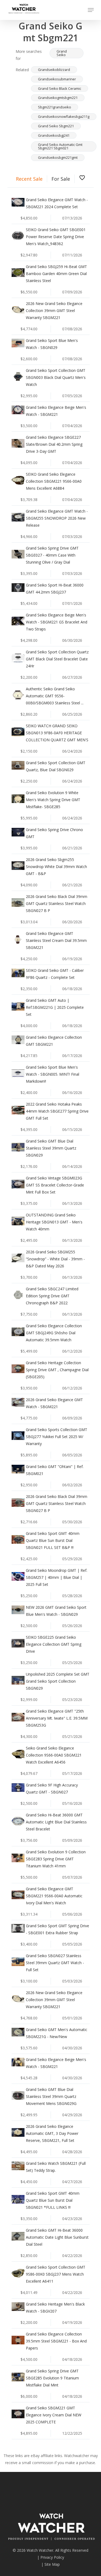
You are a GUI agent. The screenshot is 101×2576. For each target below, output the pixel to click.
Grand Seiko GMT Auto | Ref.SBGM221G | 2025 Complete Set (55, 1007)
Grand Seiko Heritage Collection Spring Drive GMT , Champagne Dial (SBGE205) (57, 1370)
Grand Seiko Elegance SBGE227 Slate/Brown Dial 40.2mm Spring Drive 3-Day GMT (54, 444)
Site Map (52, 2564)
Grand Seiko (62, 53)
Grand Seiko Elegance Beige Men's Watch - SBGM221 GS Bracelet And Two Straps (57, 622)
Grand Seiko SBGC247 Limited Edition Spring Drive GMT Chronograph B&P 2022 (52, 1296)
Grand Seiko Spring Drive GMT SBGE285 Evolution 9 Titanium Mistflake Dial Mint (52, 2378)
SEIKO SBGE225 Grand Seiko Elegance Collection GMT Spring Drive (54, 1644)
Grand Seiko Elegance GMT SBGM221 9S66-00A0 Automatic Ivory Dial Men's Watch (54, 1896)
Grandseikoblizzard (54, 70)
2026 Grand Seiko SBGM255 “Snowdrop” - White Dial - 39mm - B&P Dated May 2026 (55, 1259)
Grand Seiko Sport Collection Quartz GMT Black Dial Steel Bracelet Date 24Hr (57, 659)
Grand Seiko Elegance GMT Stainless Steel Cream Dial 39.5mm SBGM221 (56, 940)
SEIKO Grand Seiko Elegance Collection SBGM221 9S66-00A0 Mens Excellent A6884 (54, 481)
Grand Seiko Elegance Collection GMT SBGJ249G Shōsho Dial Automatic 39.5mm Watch (54, 1333)
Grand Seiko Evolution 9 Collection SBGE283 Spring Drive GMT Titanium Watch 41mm (56, 1859)
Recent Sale (29, 179)
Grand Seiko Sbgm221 (56, 126)
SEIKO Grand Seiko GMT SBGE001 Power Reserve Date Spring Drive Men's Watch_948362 (56, 237)
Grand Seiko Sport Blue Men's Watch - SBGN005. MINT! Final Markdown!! (53, 1074)
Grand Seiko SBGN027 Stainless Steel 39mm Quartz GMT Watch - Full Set (55, 1963)
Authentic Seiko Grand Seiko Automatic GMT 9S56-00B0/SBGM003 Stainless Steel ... (55, 696)
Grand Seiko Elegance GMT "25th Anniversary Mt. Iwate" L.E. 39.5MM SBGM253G (57, 1718)
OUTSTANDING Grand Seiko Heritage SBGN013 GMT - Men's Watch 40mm (54, 1222)
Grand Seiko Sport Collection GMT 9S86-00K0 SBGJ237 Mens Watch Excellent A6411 (56, 2274)
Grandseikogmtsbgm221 (58, 98)
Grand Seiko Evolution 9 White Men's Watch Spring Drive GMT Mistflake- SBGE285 (53, 800)
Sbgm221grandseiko (55, 107)
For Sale (61, 179)
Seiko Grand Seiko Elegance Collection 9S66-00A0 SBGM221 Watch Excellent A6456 (54, 1755)
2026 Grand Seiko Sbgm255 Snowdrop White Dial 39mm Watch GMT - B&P (56, 867)
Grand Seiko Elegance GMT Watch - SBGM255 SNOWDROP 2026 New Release (57, 518)
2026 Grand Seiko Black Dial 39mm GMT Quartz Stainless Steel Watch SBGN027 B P (57, 903)
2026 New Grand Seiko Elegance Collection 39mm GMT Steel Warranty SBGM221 (54, 311)
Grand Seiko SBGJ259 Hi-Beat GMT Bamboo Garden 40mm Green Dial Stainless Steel (56, 274)
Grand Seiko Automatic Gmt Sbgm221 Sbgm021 (60, 146)
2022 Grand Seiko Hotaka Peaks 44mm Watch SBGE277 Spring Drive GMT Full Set (57, 1111)
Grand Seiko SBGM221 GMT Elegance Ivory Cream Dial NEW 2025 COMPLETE (54, 2415)
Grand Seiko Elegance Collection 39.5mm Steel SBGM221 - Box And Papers (56, 2341)
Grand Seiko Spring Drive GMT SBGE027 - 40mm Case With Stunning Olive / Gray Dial (52, 555)
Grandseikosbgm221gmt (58, 157)
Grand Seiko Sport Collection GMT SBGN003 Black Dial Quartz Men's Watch (56, 377)
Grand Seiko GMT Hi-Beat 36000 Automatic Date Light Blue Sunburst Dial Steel (57, 2237)
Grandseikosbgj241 (54, 135)
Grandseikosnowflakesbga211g (64, 116)
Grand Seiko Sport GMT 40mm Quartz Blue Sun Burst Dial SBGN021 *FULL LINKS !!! (53, 2200)
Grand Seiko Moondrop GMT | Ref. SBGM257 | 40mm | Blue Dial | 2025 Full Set (57, 1577)
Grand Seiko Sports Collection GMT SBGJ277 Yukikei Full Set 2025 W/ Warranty (57, 1437)
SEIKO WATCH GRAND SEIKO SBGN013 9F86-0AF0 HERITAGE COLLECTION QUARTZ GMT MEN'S (57, 733)
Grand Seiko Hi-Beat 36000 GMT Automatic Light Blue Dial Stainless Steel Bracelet (56, 1822)
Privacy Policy (52, 2557)
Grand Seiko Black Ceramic (60, 88)
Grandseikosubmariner (57, 79)
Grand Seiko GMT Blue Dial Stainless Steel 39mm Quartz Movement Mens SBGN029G (51, 2096)
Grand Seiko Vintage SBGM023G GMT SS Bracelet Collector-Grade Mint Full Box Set (55, 1185)
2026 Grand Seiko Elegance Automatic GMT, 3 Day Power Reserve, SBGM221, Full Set (52, 2133)
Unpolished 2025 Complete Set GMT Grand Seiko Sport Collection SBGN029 (58, 1681)
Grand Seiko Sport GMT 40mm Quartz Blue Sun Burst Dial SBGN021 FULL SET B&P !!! (53, 1540)
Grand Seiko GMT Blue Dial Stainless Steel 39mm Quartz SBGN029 (51, 1148)
